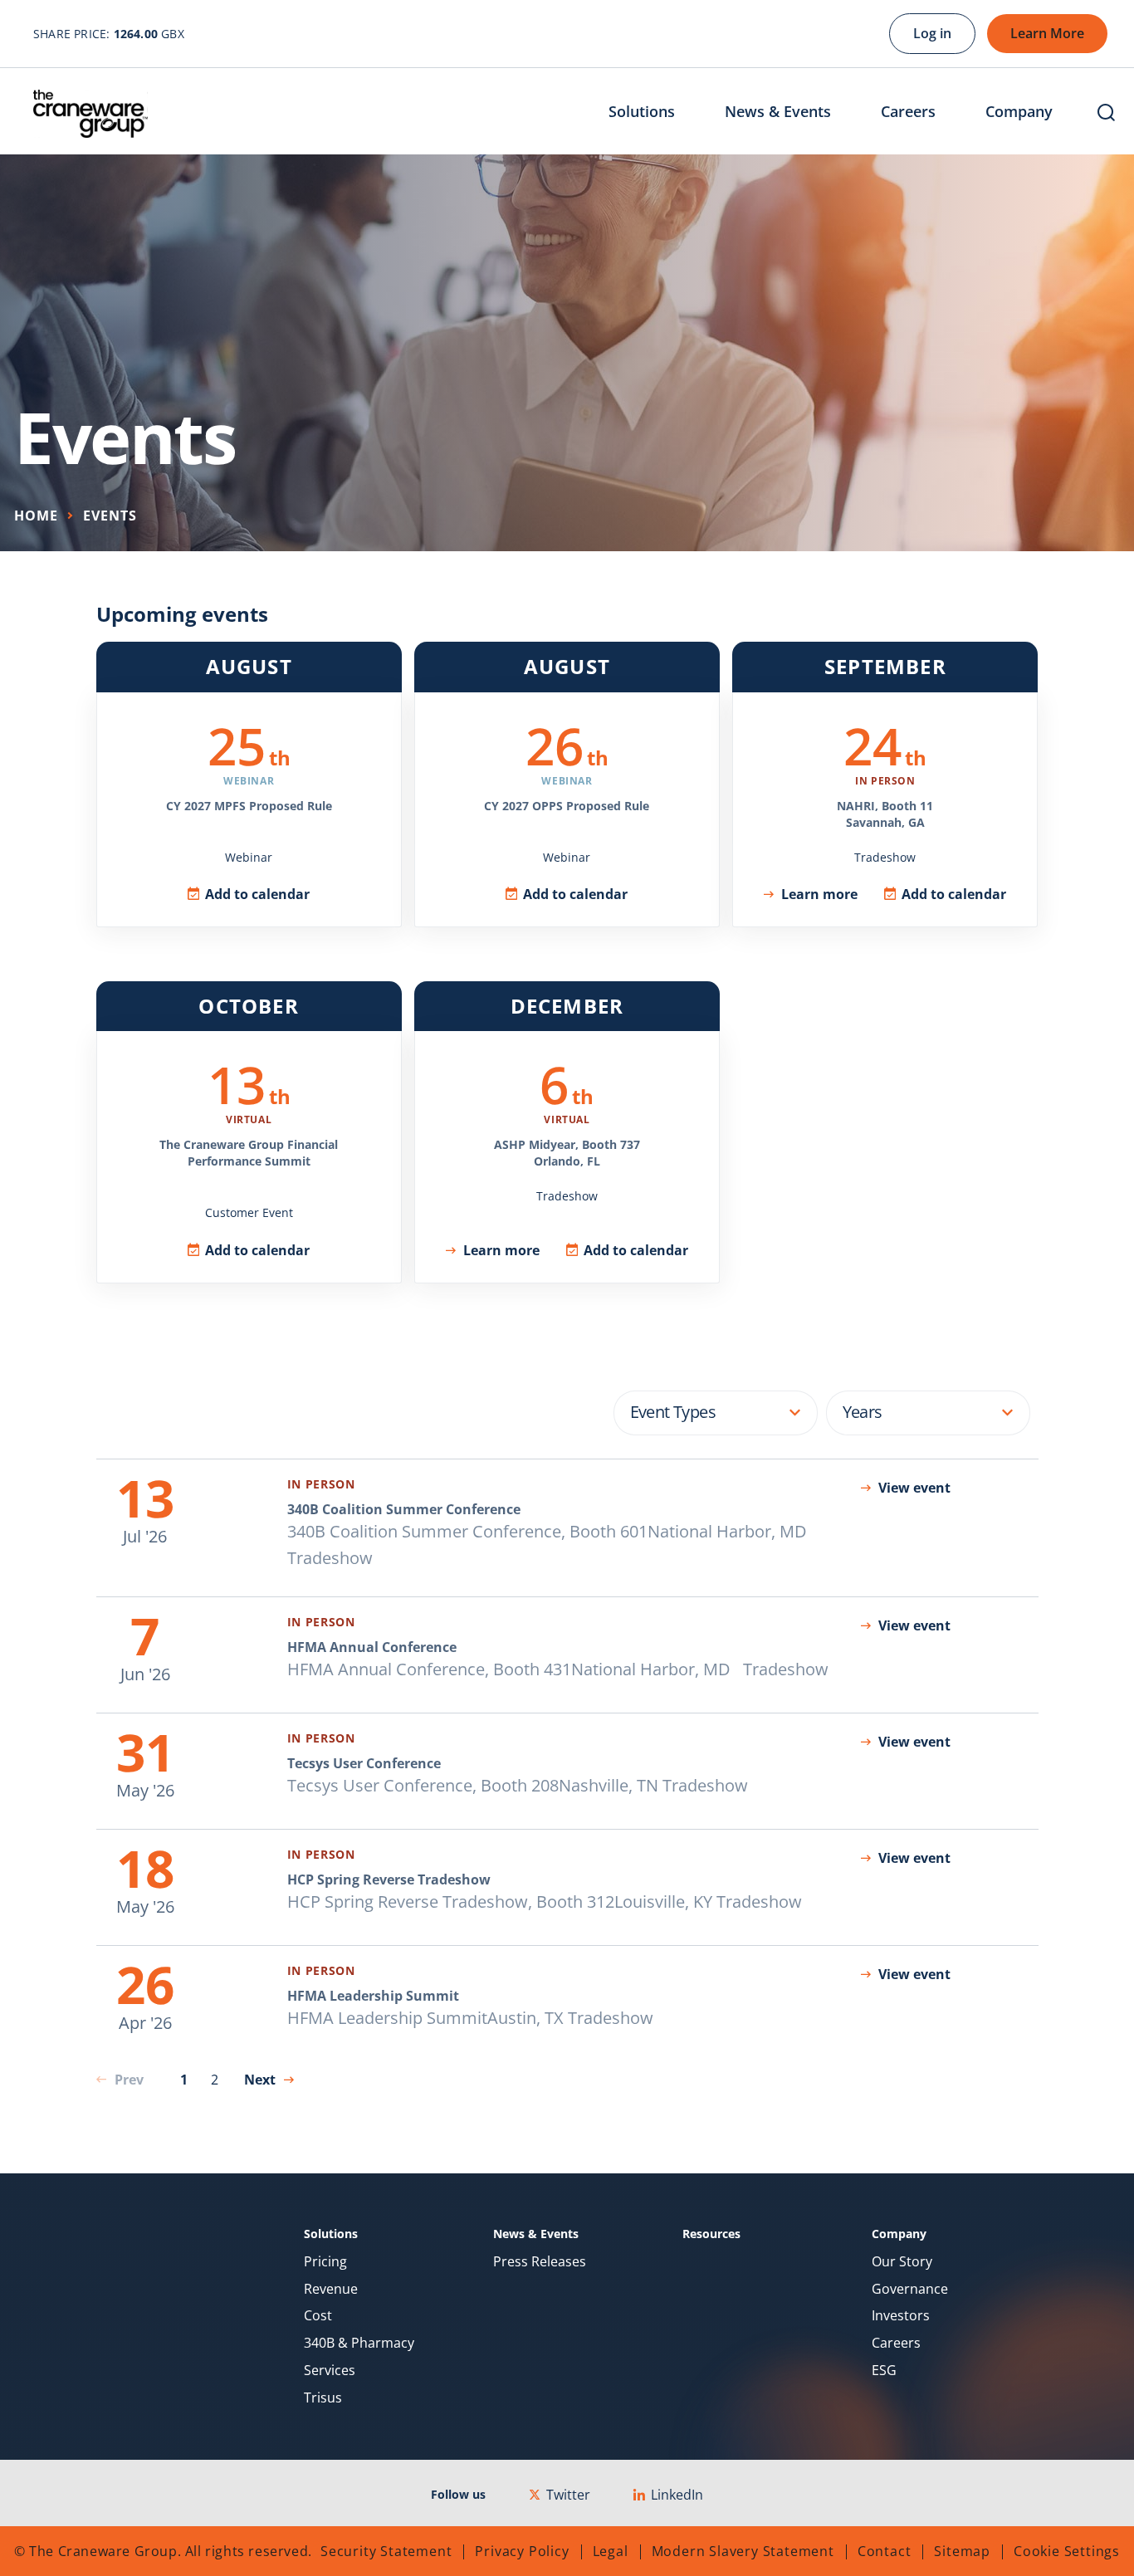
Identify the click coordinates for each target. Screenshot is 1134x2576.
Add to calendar (257, 894)
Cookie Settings (1067, 2551)
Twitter (568, 2495)
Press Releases (540, 2262)
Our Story (902, 2262)
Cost (318, 2316)
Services (330, 2371)
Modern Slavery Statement (743, 2551)
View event (914, 1488)
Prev (129, 2080)
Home (36, 516)
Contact (885, 2551)
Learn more (819, 894)
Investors (901, 2316)
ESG (884, 2371)
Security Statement (386, 2551)
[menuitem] (654, 113)
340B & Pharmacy (359, 2343)
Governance (910, 2289)
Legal (611, 2551)
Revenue (331, 2289)
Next (260, 2080)
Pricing (325, 2262)
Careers (896, 2343)
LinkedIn (677, 2495)
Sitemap (962, 2551)
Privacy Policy (522, 2551)
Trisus (323, 2398)
